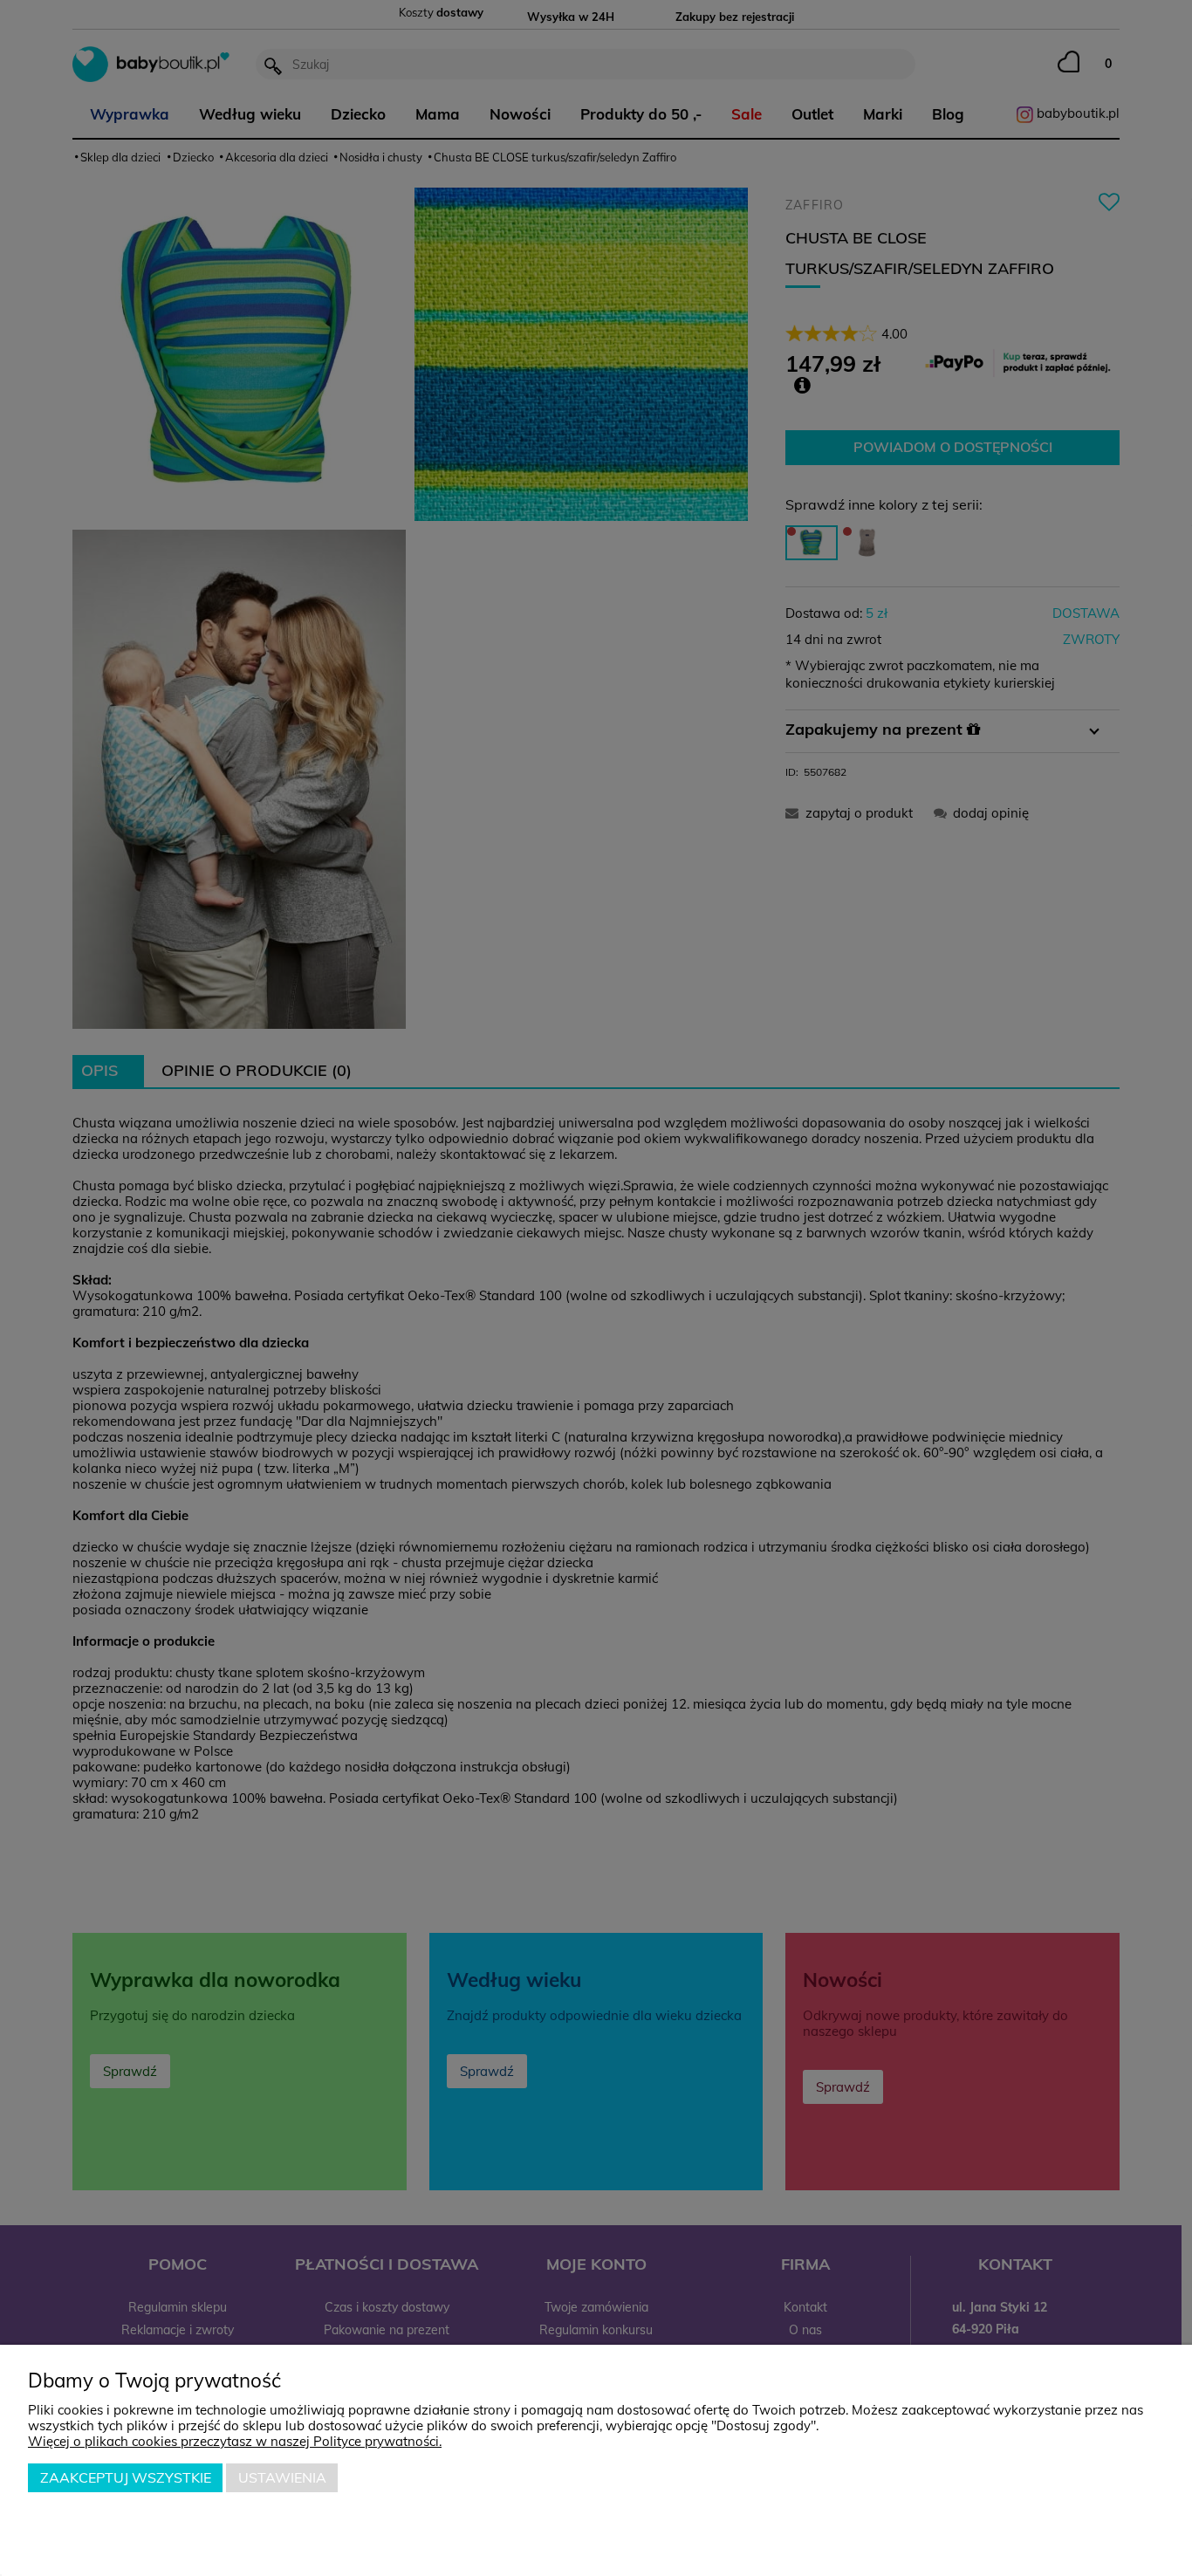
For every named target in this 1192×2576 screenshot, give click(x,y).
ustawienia (282, 2477)
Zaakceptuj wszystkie (126, 2477)
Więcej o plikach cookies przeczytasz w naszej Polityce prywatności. (235, 2441)
